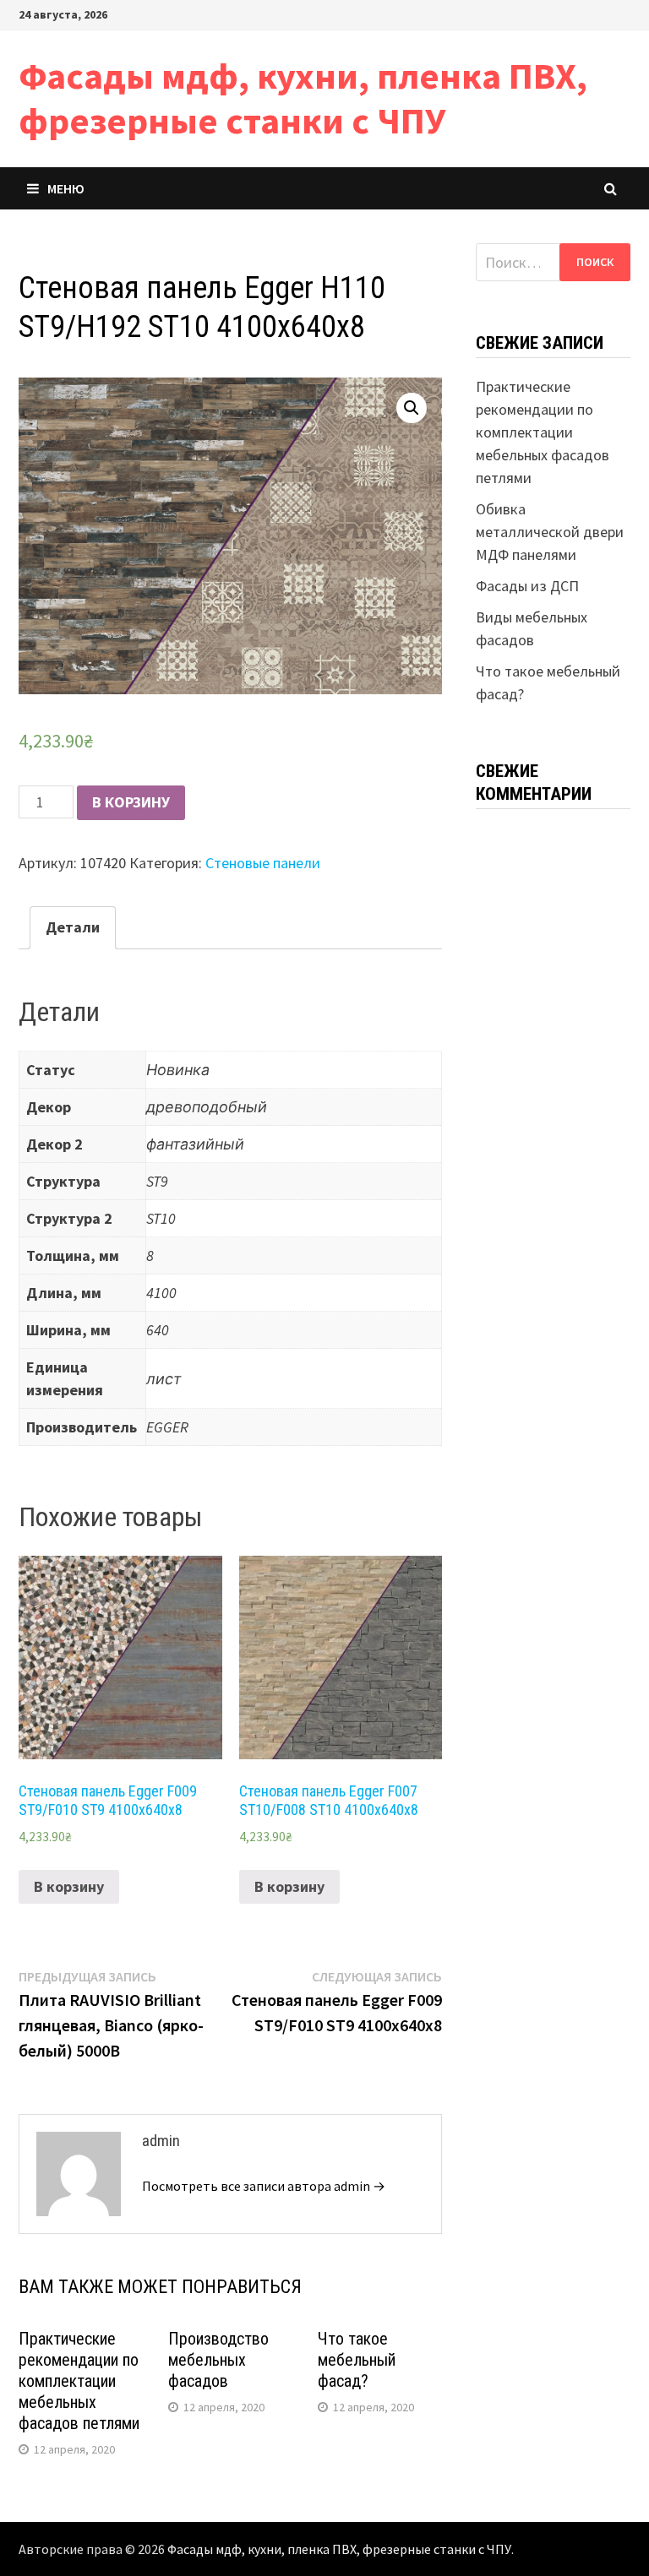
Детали (73, 927)
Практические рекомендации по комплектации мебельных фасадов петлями (79, 2381)
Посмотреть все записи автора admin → (264, 2186)
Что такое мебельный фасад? (357, 2360)
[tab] (73, 928)
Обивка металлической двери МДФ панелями (550, 532)
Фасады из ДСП (527, 586)
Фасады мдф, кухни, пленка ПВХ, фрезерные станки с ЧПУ (303, 98)
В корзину (131, 802)
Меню (66, 188)
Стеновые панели (263, 863)
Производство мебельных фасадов (218, 2360)
